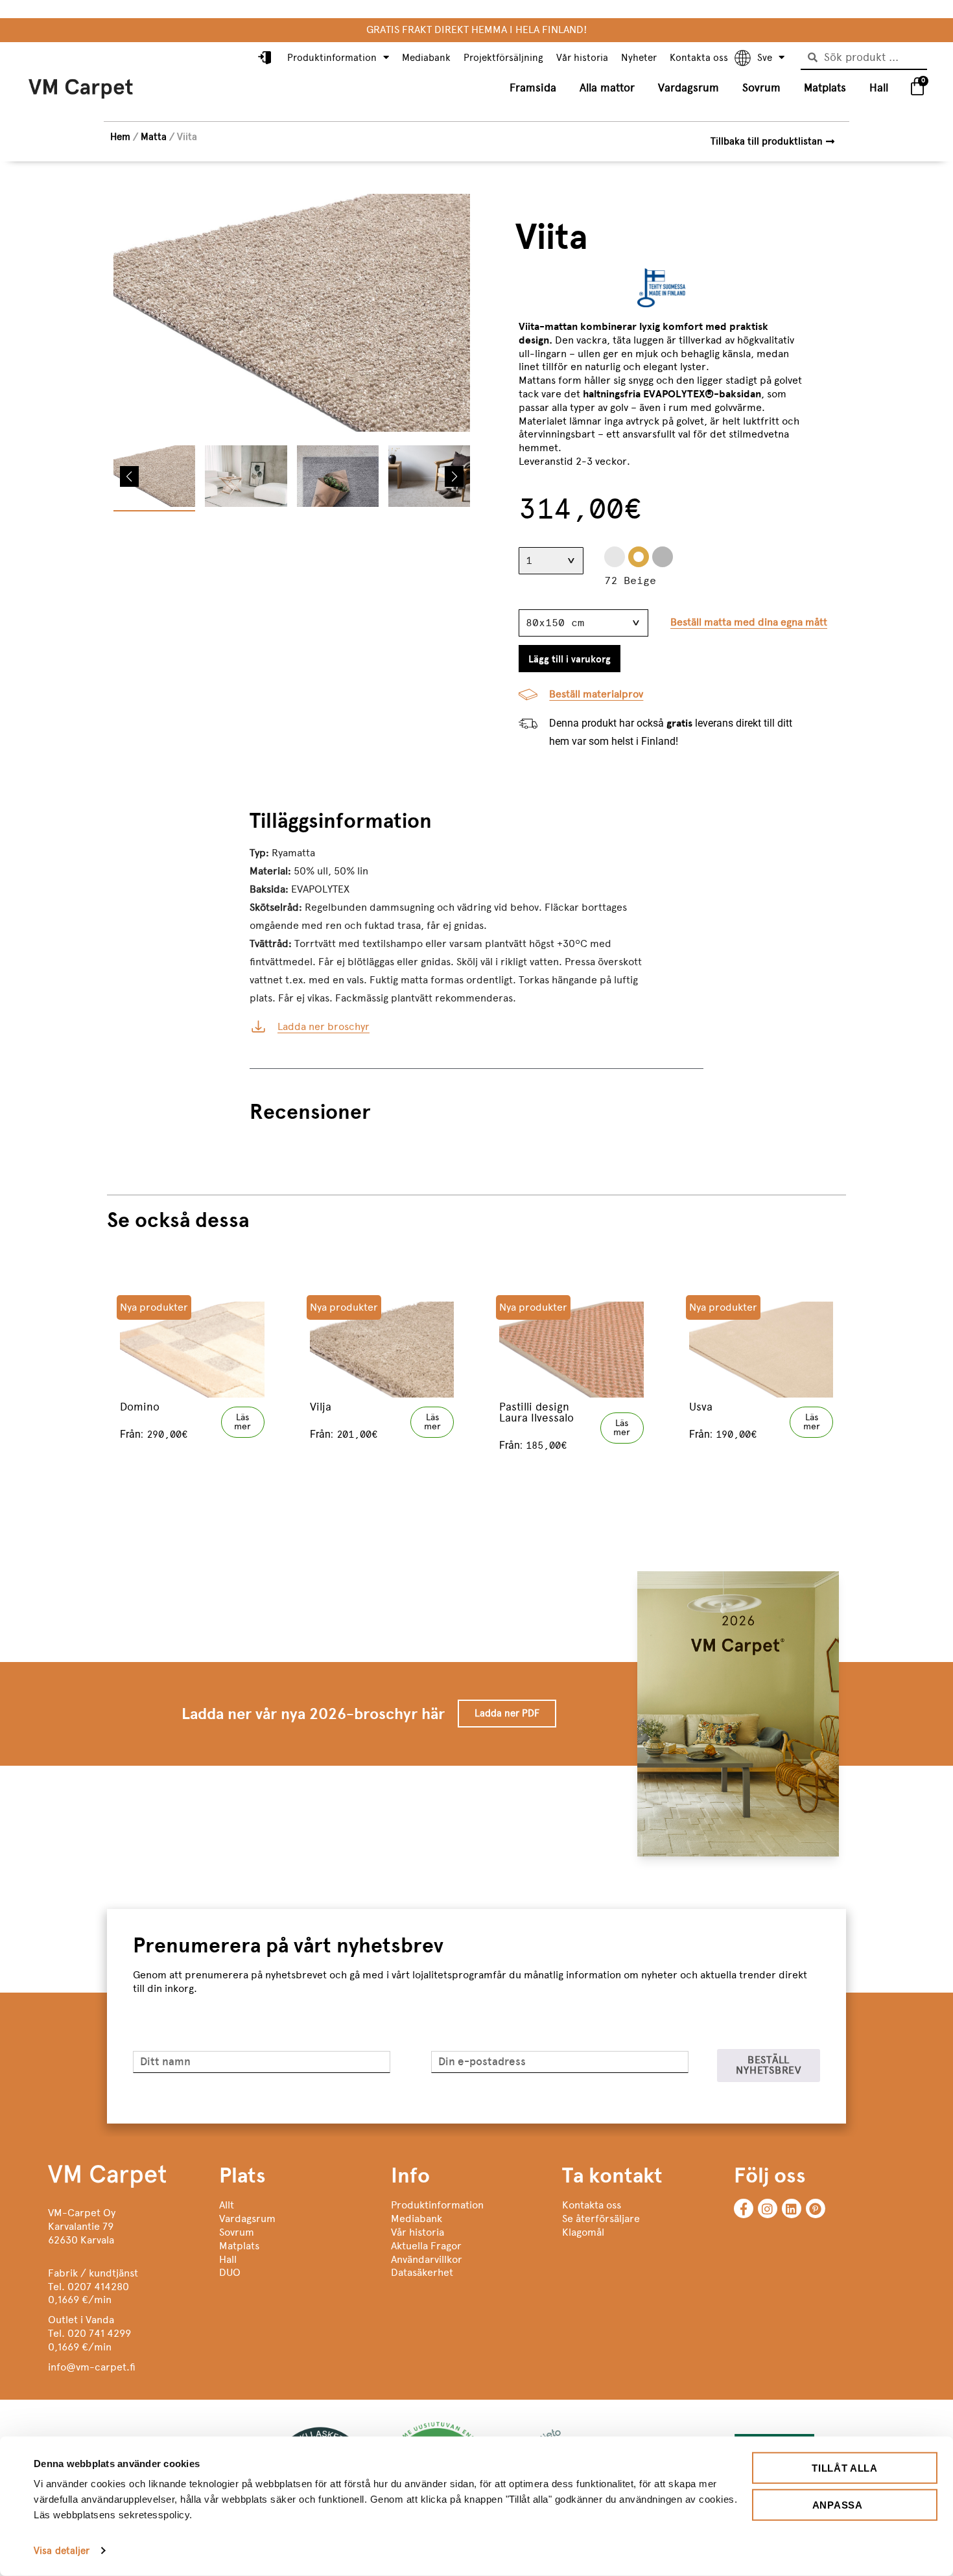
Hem (120, 137)
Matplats (825, 88)
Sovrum (761, 88)
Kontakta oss (699, 58)
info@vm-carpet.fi (92, 2367)
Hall (879, 88)
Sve (765, 58)
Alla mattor (607, 88)
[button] (129, 476)
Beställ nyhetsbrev (769, 2065)
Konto (266, 58)
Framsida (533, 88)
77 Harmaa (663, 557)
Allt (227, 2205)
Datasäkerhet (422, 2272)
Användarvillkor (427, 2259)
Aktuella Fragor (426, 2246)
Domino (140, 1407)
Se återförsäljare (601, 2219)
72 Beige (639, 557)
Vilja (321, 1407)
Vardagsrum (688, 88)
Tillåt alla (845, 2468)
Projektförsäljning (503, 58)
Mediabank (426, 58)
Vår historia (582, 58)
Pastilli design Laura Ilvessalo (536, 1412)
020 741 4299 (99, 2333)
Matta (154, 137)
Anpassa (838, 2504)
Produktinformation (332, 58)
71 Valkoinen (615, 557)
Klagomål (583, 2232)
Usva (701, 1407)
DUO (230, 2272)
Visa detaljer (62, 2551)
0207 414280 (98, 2287)
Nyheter (639, 58)
